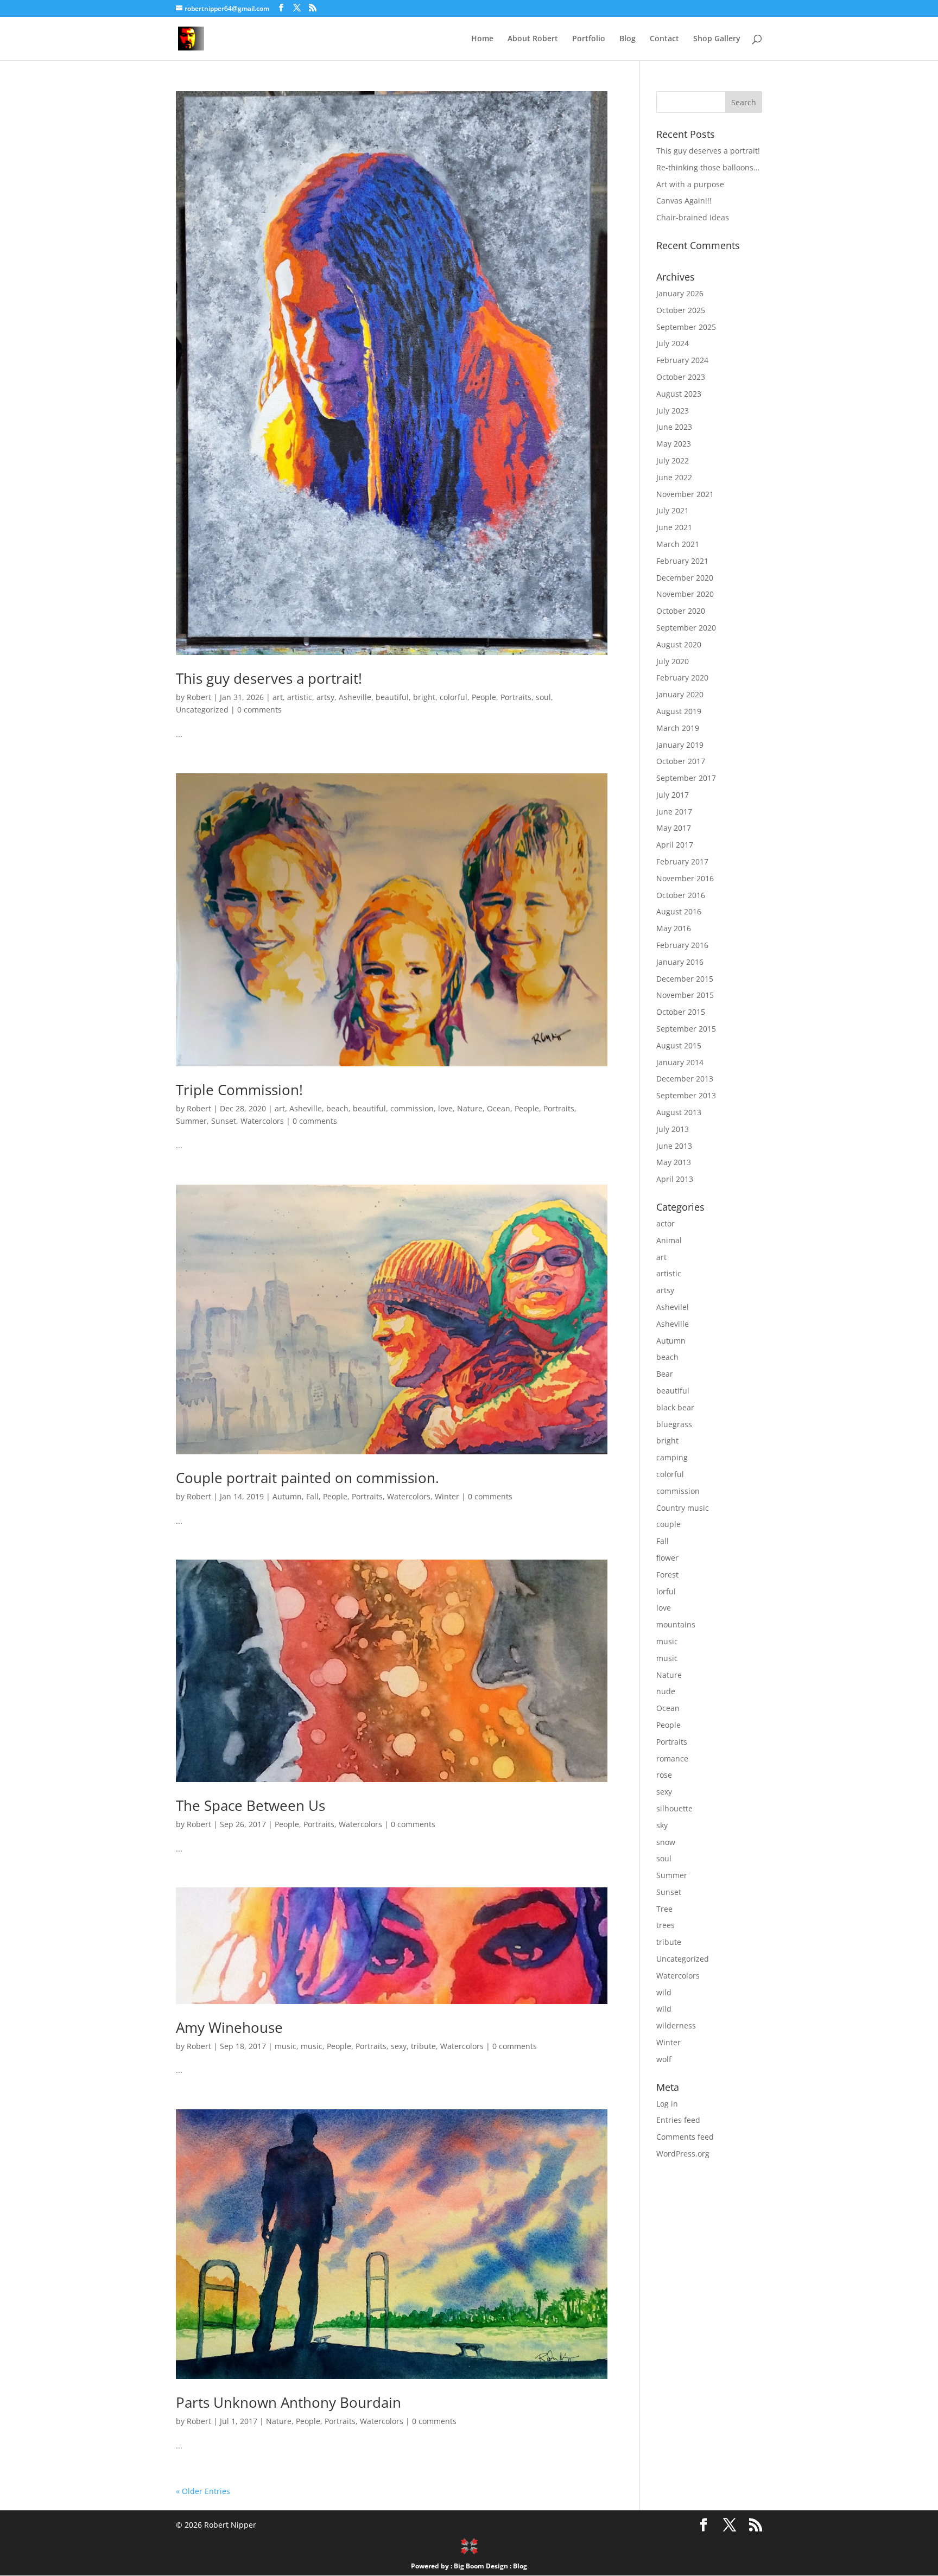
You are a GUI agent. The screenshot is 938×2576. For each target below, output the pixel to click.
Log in (667, 2104)
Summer (191, 1121)
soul (543, 697)
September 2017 (686, 778)
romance (672, 1758)
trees (666, 1925)
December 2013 (685, 1079)
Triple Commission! (239, 1090)
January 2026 (680, 293)
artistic (300, 697)
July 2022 (673, 460)
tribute (423, 2046)
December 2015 (685, 979)
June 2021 (674, 527)
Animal (669, 1240)
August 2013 (679, 1112)
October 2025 (681, 310)
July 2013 (673, 1129)
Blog (628, 39)
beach (337, 1108)
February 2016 (682, 945)
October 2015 (681, 1012)
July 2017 (673, 795)
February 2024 (682, 360)
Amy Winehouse (229, 2027)
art (278, 697)
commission (412, 1108)
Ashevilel (673, 1307)
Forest (667, 1575)
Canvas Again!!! (684, 201)
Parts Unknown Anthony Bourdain (289, 2402)
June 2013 (674, 1146)
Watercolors (262, 1121)
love (445, 1108)
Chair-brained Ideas (693, 217)
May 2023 (674, 444)
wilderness (676, 2025)
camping (672, 1457)
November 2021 (685, 494)
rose (664, 1775)
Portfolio (589, 39)
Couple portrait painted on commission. (308, 1478)
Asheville (355, 697)
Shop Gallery (717, 39)
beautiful (392, 697)
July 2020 (673, 661)
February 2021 (682, 561)
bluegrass (674, 1424)
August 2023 (679, 394)
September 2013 (686, 1095)
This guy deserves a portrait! (269, 678)
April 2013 (675, 1179)
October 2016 (681, 895)
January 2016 (680, 962)
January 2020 (680, 694)
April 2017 (675, 845)
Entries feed (678, 2120)
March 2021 (678, 544)
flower (667, 1558)
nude (666, 1691)
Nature (470, 1108)
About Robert (533, 39)
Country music (683, 1508)
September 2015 (686, 1029)
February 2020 (682, 678)
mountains (676, 1624)
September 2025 (686, 327)
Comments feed (685, 2137)
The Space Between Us (251, 1805)
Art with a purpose (690, 184)
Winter (447, 1496)
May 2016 (674, 928)
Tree (664, 1909)
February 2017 (682, 861)
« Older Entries (203, 2491)
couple (668, 1524)
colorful (454, 697)
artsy (325, 697)
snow (666, 1842)
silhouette (674, 1808)
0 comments (259, 710)
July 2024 (673, 343)
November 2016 (685, 878)
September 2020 (686, 628)
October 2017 (681, 761)
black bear (675, 1407)
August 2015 (679, 1045)
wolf (664, 2059)
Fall (312, 1496)
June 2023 (674, 427)
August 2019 (679, 711)
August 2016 (679, 911)
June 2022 (674, 477)
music (286, 2046)
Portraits (516, 697)
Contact (664, 39)
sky (662, 1825)
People (484, 697)
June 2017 (674, 812)
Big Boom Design (481, 2566)
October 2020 (681, 611)
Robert (199, 697)
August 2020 (679, 644)
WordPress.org (683, 2154)
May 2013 (674, 1162)
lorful (666, 1591)
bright (424, 697)
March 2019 (678, 728)
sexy (399, 2046)
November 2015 (685, 995)
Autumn (287, 1496)
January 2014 (680, 1062)
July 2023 (673, 411)
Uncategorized (202, 710)
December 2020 (685, 578)
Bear (665, 1374)
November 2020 (685, 594)
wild (664, 1992)
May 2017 (674, 828)
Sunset (224, 1121)
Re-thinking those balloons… (708, 167)
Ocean (499, 1108)
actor (666, 1223)
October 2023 (681, 377)
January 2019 (680, 745)
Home (482, 39)
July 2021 (673, 510)
